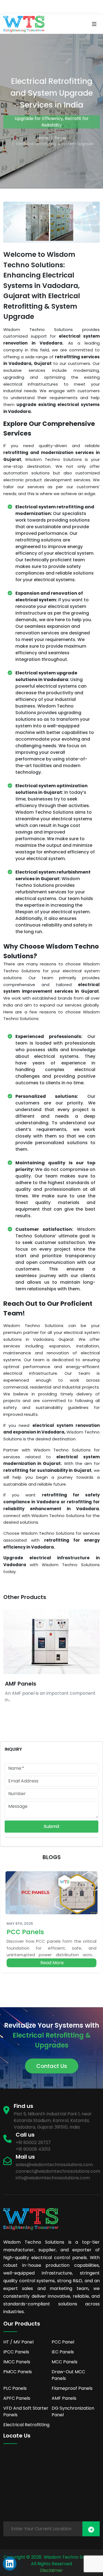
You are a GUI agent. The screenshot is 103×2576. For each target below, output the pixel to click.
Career (69, 6)
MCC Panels (65, 2362)
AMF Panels (21, 1684)
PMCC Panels (18, 2372)
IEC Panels (63, 2352)
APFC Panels (17, 2398)
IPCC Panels (16, 2352)
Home (43, 138)
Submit (52, 1826)
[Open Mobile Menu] (94, 24)
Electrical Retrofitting (26, 2425)
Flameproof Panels (72, 2388)
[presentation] (85, 1663)
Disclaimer (51, 2570)
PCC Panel (63, 2342)
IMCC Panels (17, 2362)
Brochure (41, 6)
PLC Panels (15, 2388)
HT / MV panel (18, 2342)
